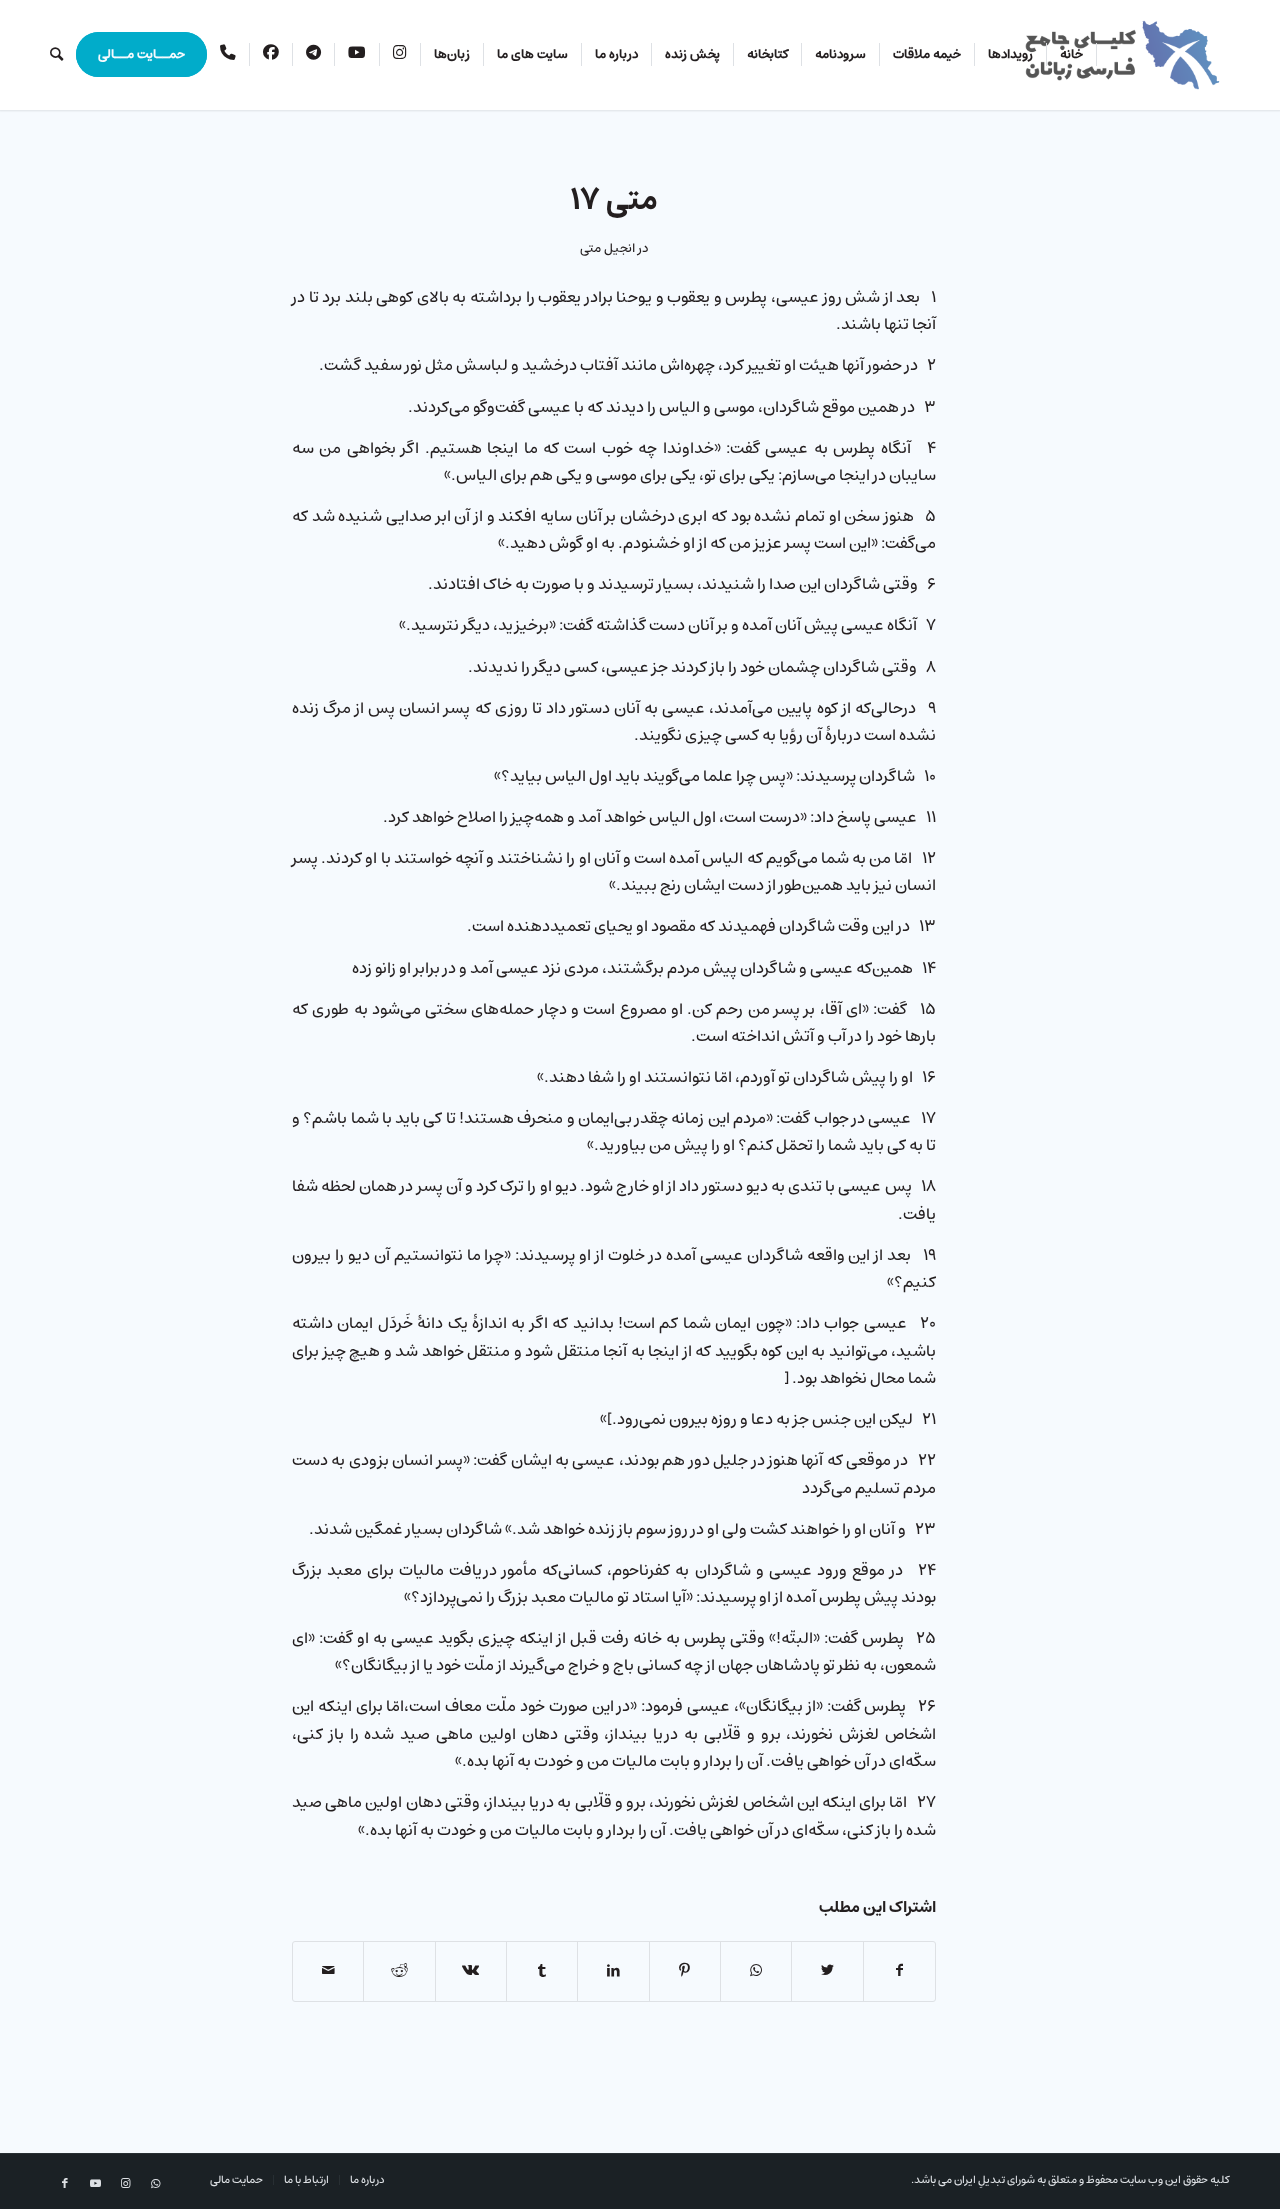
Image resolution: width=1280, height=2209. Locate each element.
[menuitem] (1072, 55)
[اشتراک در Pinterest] (685, 1971)
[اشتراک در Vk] (471, 1971)
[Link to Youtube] (95, 2184)
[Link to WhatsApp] (155, 2184)
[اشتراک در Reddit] (399, 1971)
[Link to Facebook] (65, 2184)
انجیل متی (607, 248)
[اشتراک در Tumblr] (542, 1971)
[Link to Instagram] (125, 2184)
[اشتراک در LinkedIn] (613, 1971)
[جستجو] (56, 55)
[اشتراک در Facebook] (899, 1971)
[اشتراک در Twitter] (827, 1971)
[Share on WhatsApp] (756, 1971)
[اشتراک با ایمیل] (328, 1971)
